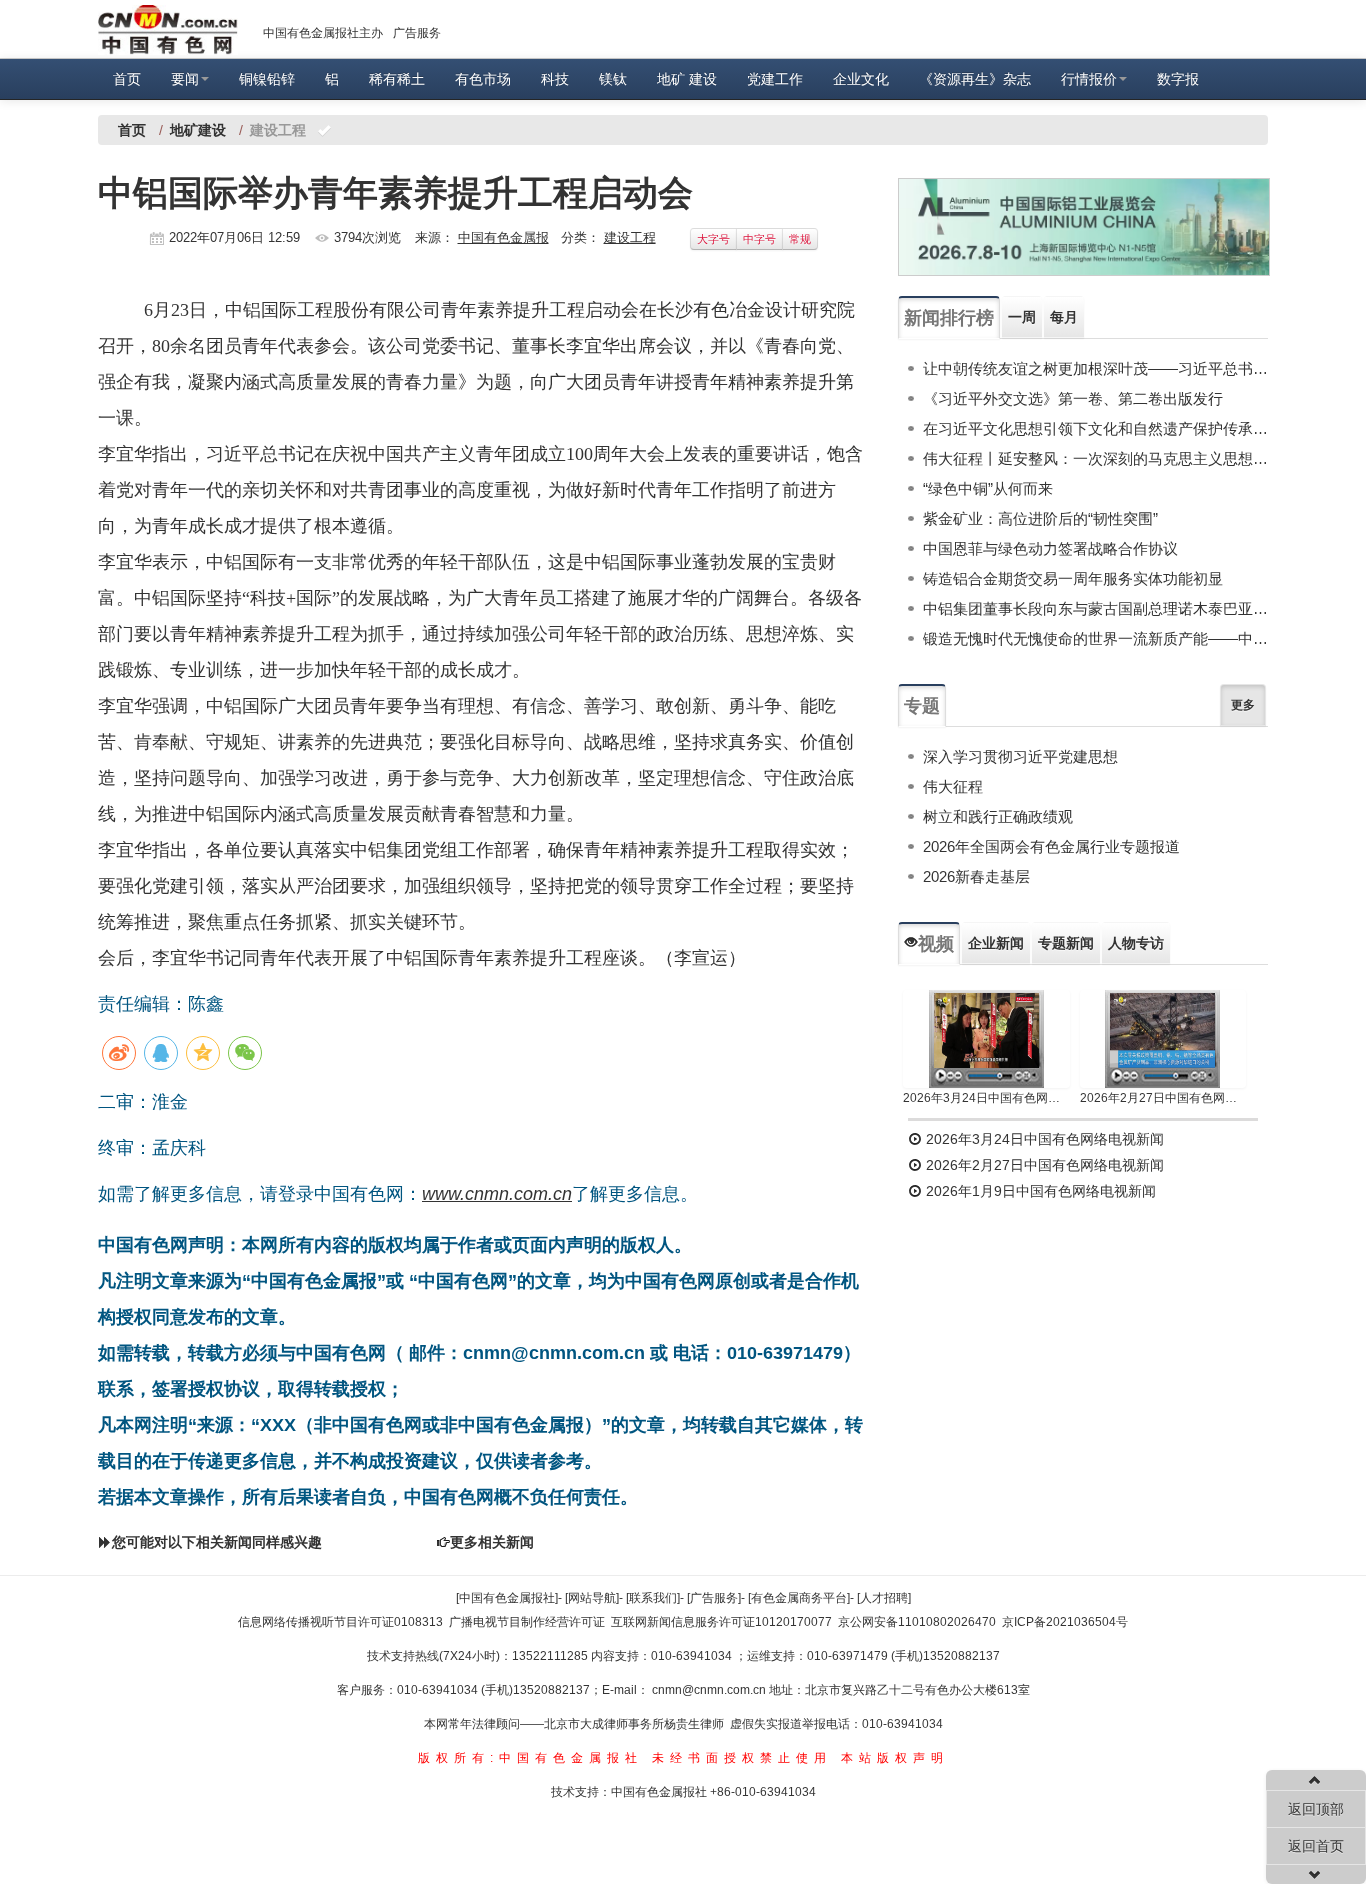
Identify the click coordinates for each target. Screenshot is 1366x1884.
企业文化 (861, 79)
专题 (922, 706)
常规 (800, 239)
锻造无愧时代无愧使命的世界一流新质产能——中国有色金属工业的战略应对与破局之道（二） (1095, 638)
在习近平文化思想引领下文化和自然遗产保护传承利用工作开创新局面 (1095, 428)
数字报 (1178, 79)
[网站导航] (592, 1598)
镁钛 (613, 79)
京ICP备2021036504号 (1065, 1622)
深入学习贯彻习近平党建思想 (1020, 756)
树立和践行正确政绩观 (998, 816)
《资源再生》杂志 (975, 79)
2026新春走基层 (976, 876)
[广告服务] (714, 1598)
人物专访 (1136, 943)
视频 (936, 944)
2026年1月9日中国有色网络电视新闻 (1039, 1191)
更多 (1243, 705)
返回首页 (1316, 1846)
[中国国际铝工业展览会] (1084, 227)
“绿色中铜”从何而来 (988, 488)
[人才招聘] (884, 1598)
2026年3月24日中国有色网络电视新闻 (986, 1098)
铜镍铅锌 (267, 79)
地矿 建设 (687, 79)
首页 (127, 79)
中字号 (759, 239)
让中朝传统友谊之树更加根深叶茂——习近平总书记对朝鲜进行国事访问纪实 (1095, 368)
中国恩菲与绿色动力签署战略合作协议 (1050, 548)
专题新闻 (1066, 943)
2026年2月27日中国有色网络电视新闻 (1163, 1098)
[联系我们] (653, 1598)
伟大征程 (953, 786)
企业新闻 (996, 943)
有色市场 (483, 79)
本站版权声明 (895, 1758)
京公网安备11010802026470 (917, 1622)
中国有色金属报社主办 (323, 33)
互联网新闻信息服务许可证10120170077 (721, 1622)
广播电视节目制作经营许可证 (527, 1622)
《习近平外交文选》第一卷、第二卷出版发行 (1073, 398)
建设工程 (630, 237)
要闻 (185, 79)
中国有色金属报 (503, 237)
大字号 (713, 239)
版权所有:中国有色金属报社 (530, 1758)
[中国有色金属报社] (507, 1598)
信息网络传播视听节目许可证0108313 (340, 1622)
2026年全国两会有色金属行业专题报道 (1051, 846)
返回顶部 (1316, 1809)
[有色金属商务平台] (799, 1598)
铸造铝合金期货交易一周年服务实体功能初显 (1073, 578)
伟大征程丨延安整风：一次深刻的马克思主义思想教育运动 (1095, 458)
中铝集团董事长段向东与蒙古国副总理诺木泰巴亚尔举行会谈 (1095, 608)
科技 (555, 79)
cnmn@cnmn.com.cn (710, 1690)
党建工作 (775, 79)
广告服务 (417, 33)
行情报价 (1089, 79)
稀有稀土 (397, 79)
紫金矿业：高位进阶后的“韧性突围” (1040, 518)
